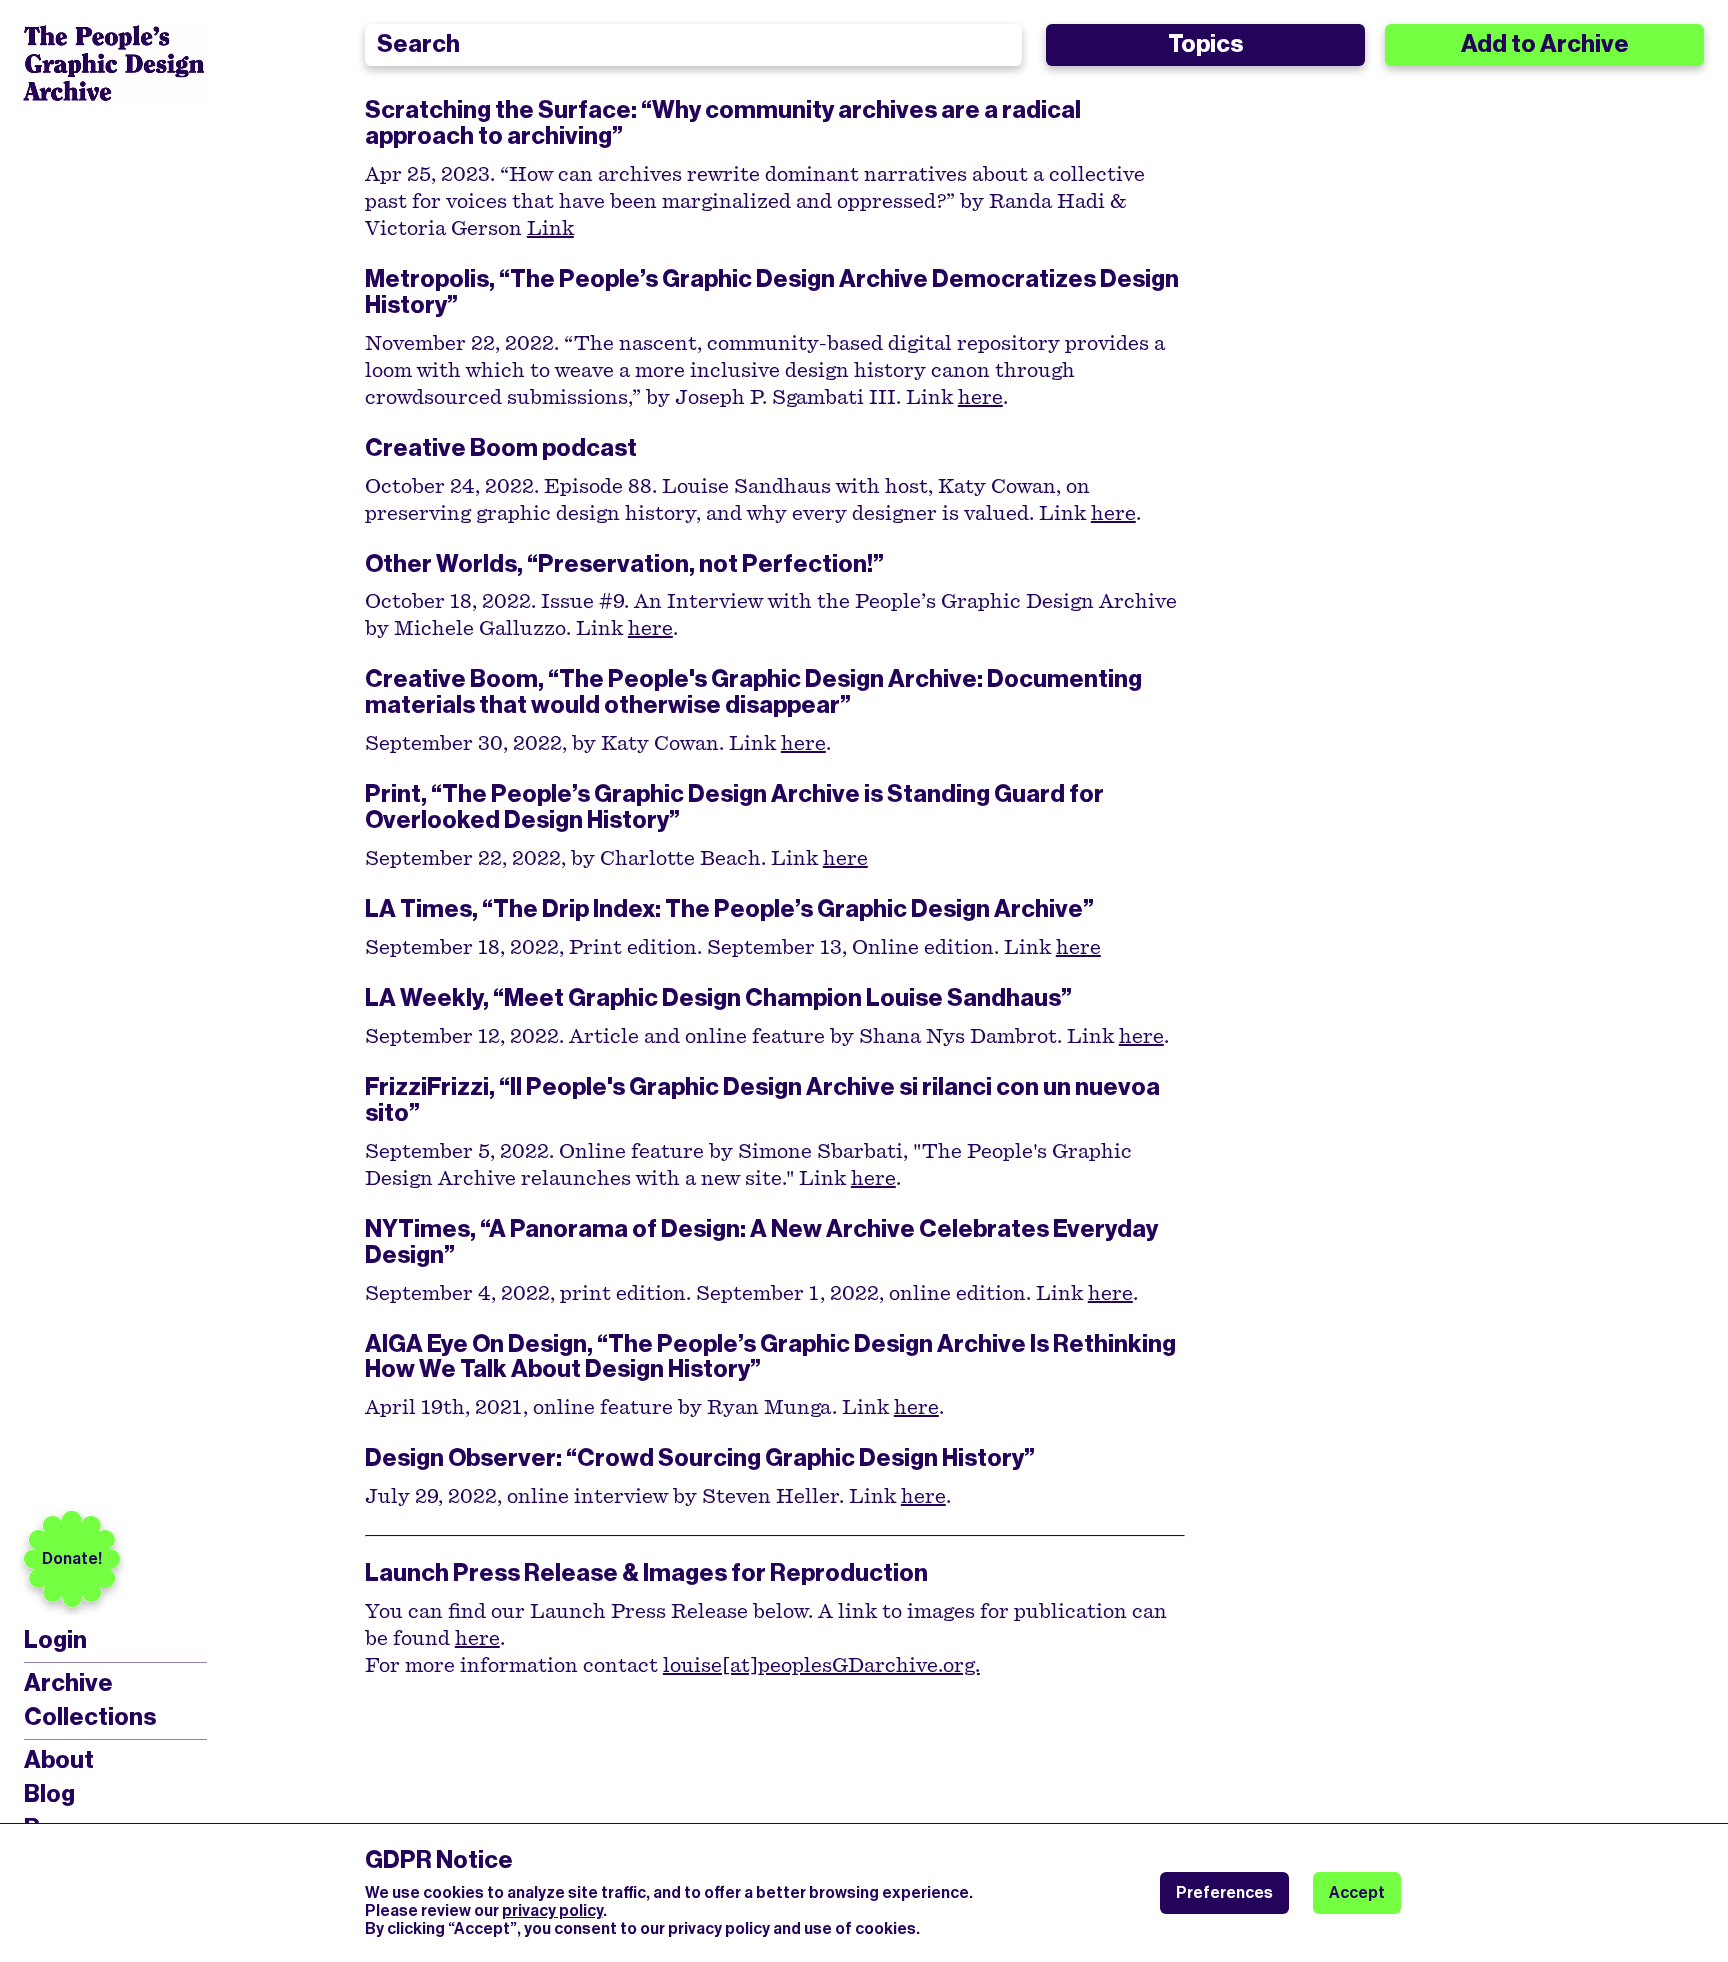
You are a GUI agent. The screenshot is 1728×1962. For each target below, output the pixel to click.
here (980, 398)
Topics (1205, 44)
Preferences (1224, 1892)
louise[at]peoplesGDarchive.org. (821, 1666)
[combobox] (694, 45)
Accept (1357, 1892)
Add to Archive (1545, 44)
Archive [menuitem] (68, 1683)
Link (550, 229)
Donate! (72, 1558)
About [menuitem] (59, 1760)
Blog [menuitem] (49, 1794)
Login (55, 1640)
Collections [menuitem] (90, 1717)
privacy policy (552, 1910)
